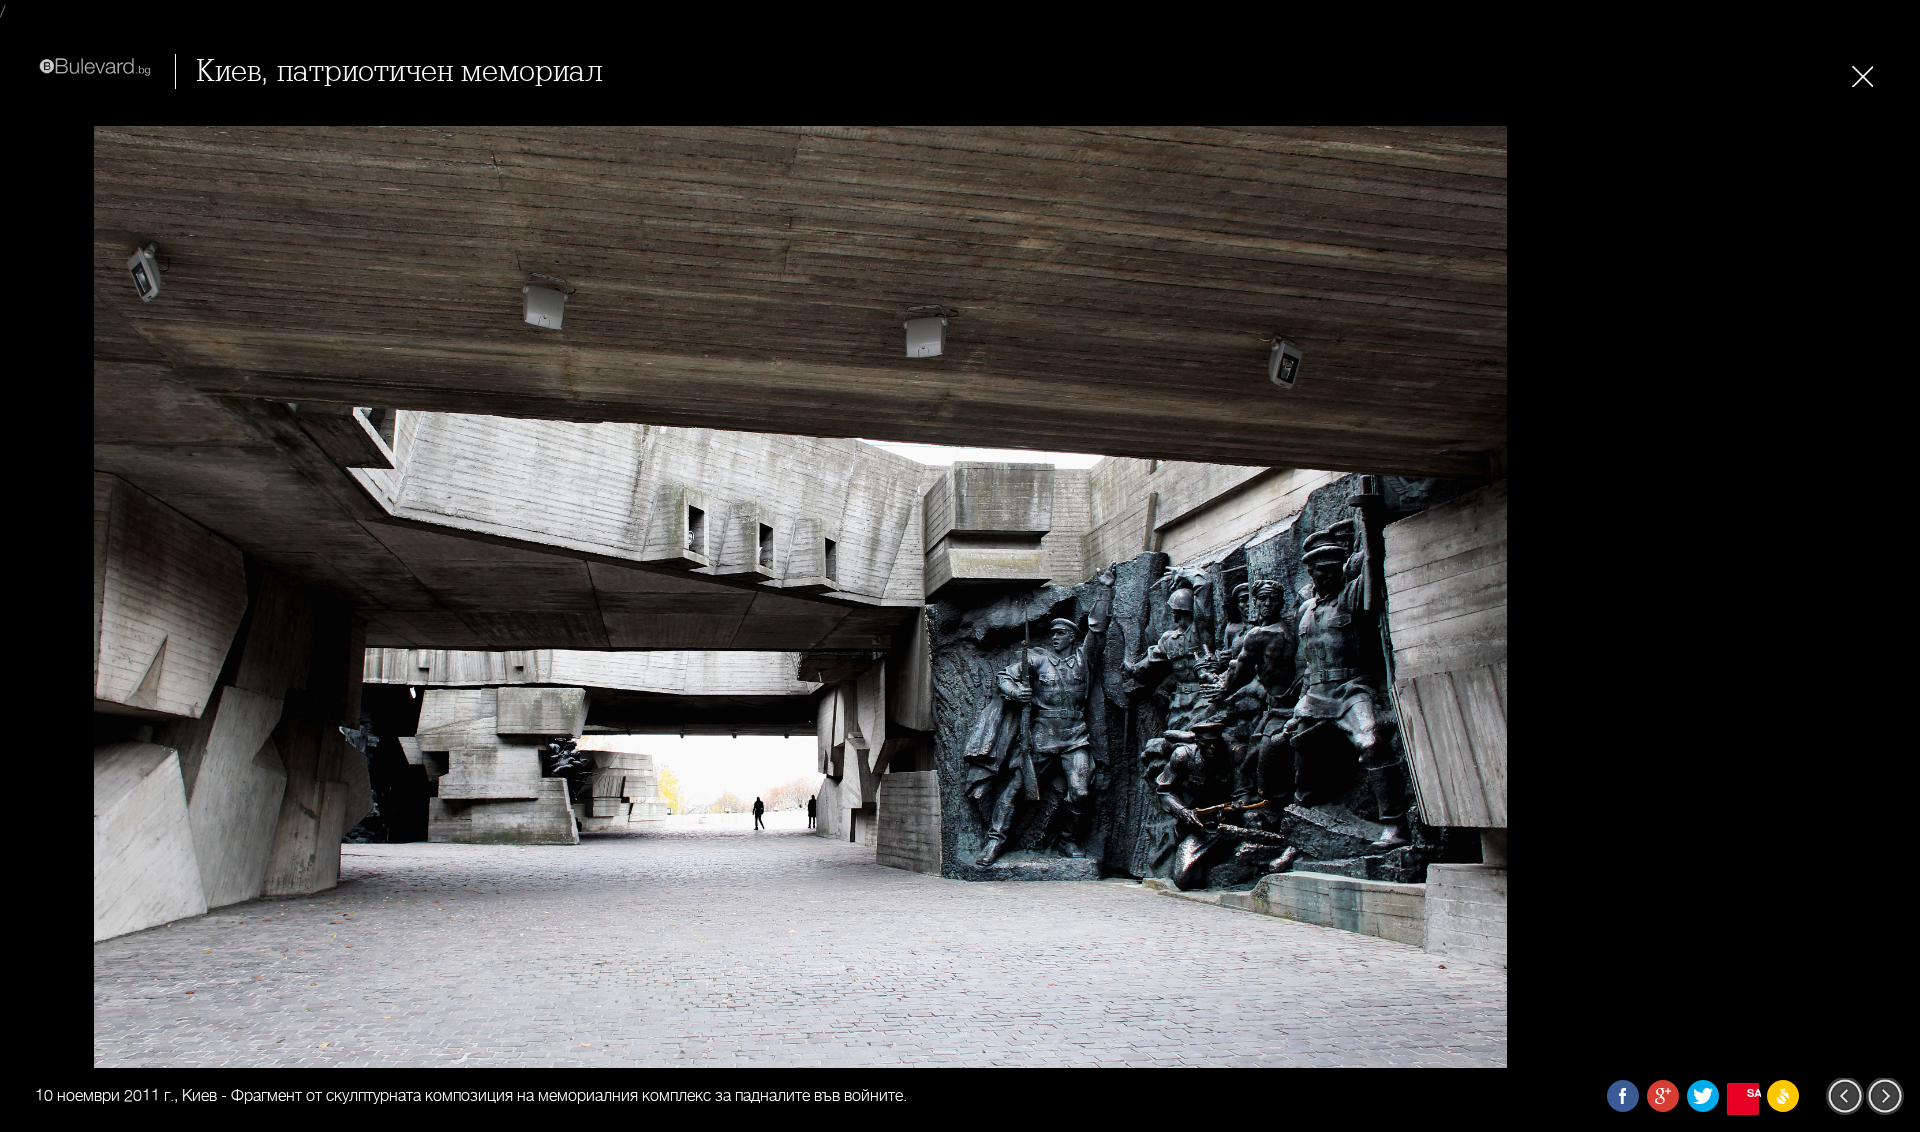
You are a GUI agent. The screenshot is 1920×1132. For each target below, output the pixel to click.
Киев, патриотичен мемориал (399, 71)
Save (1753, 1092)
